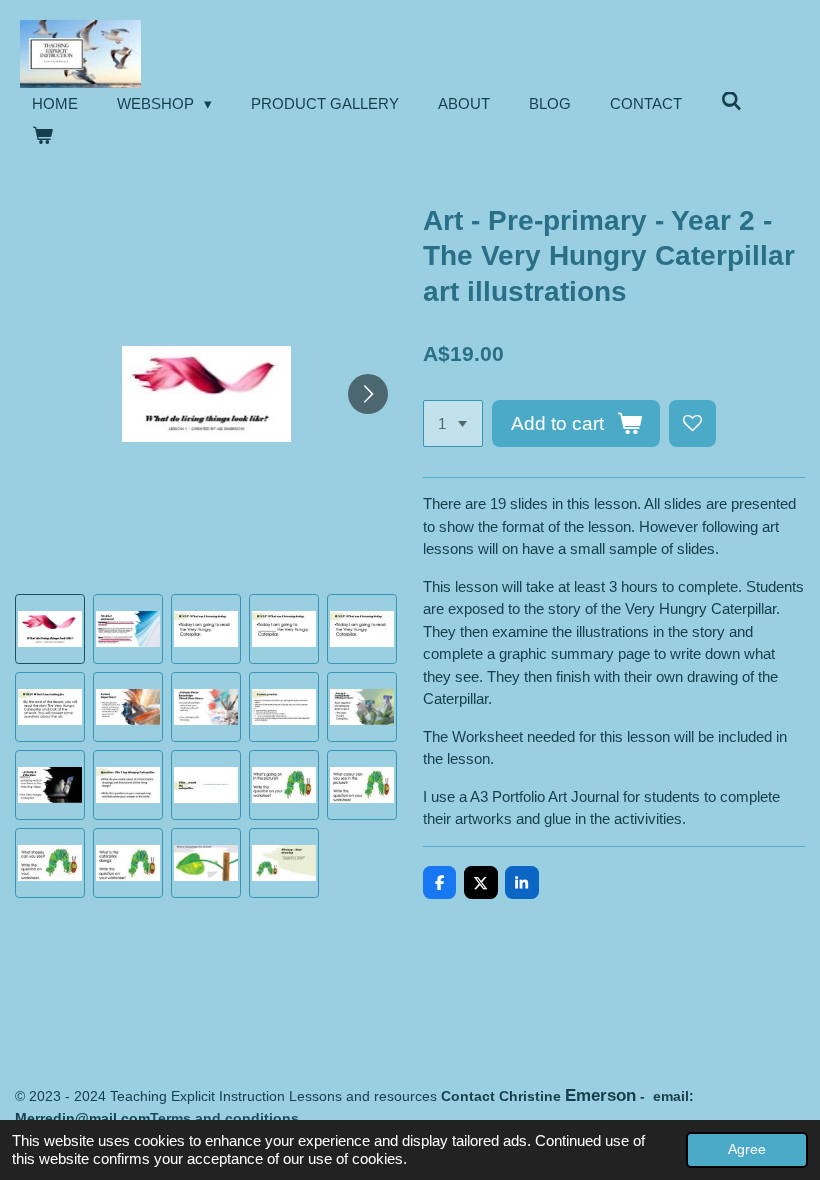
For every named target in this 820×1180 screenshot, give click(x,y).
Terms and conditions (224, 1118)
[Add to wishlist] (692, 423)
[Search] (731, 101)
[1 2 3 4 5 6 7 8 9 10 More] (453, 423)
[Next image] (368, 394)
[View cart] (42, 136)
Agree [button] (747, 1149)
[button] (50, 629)
